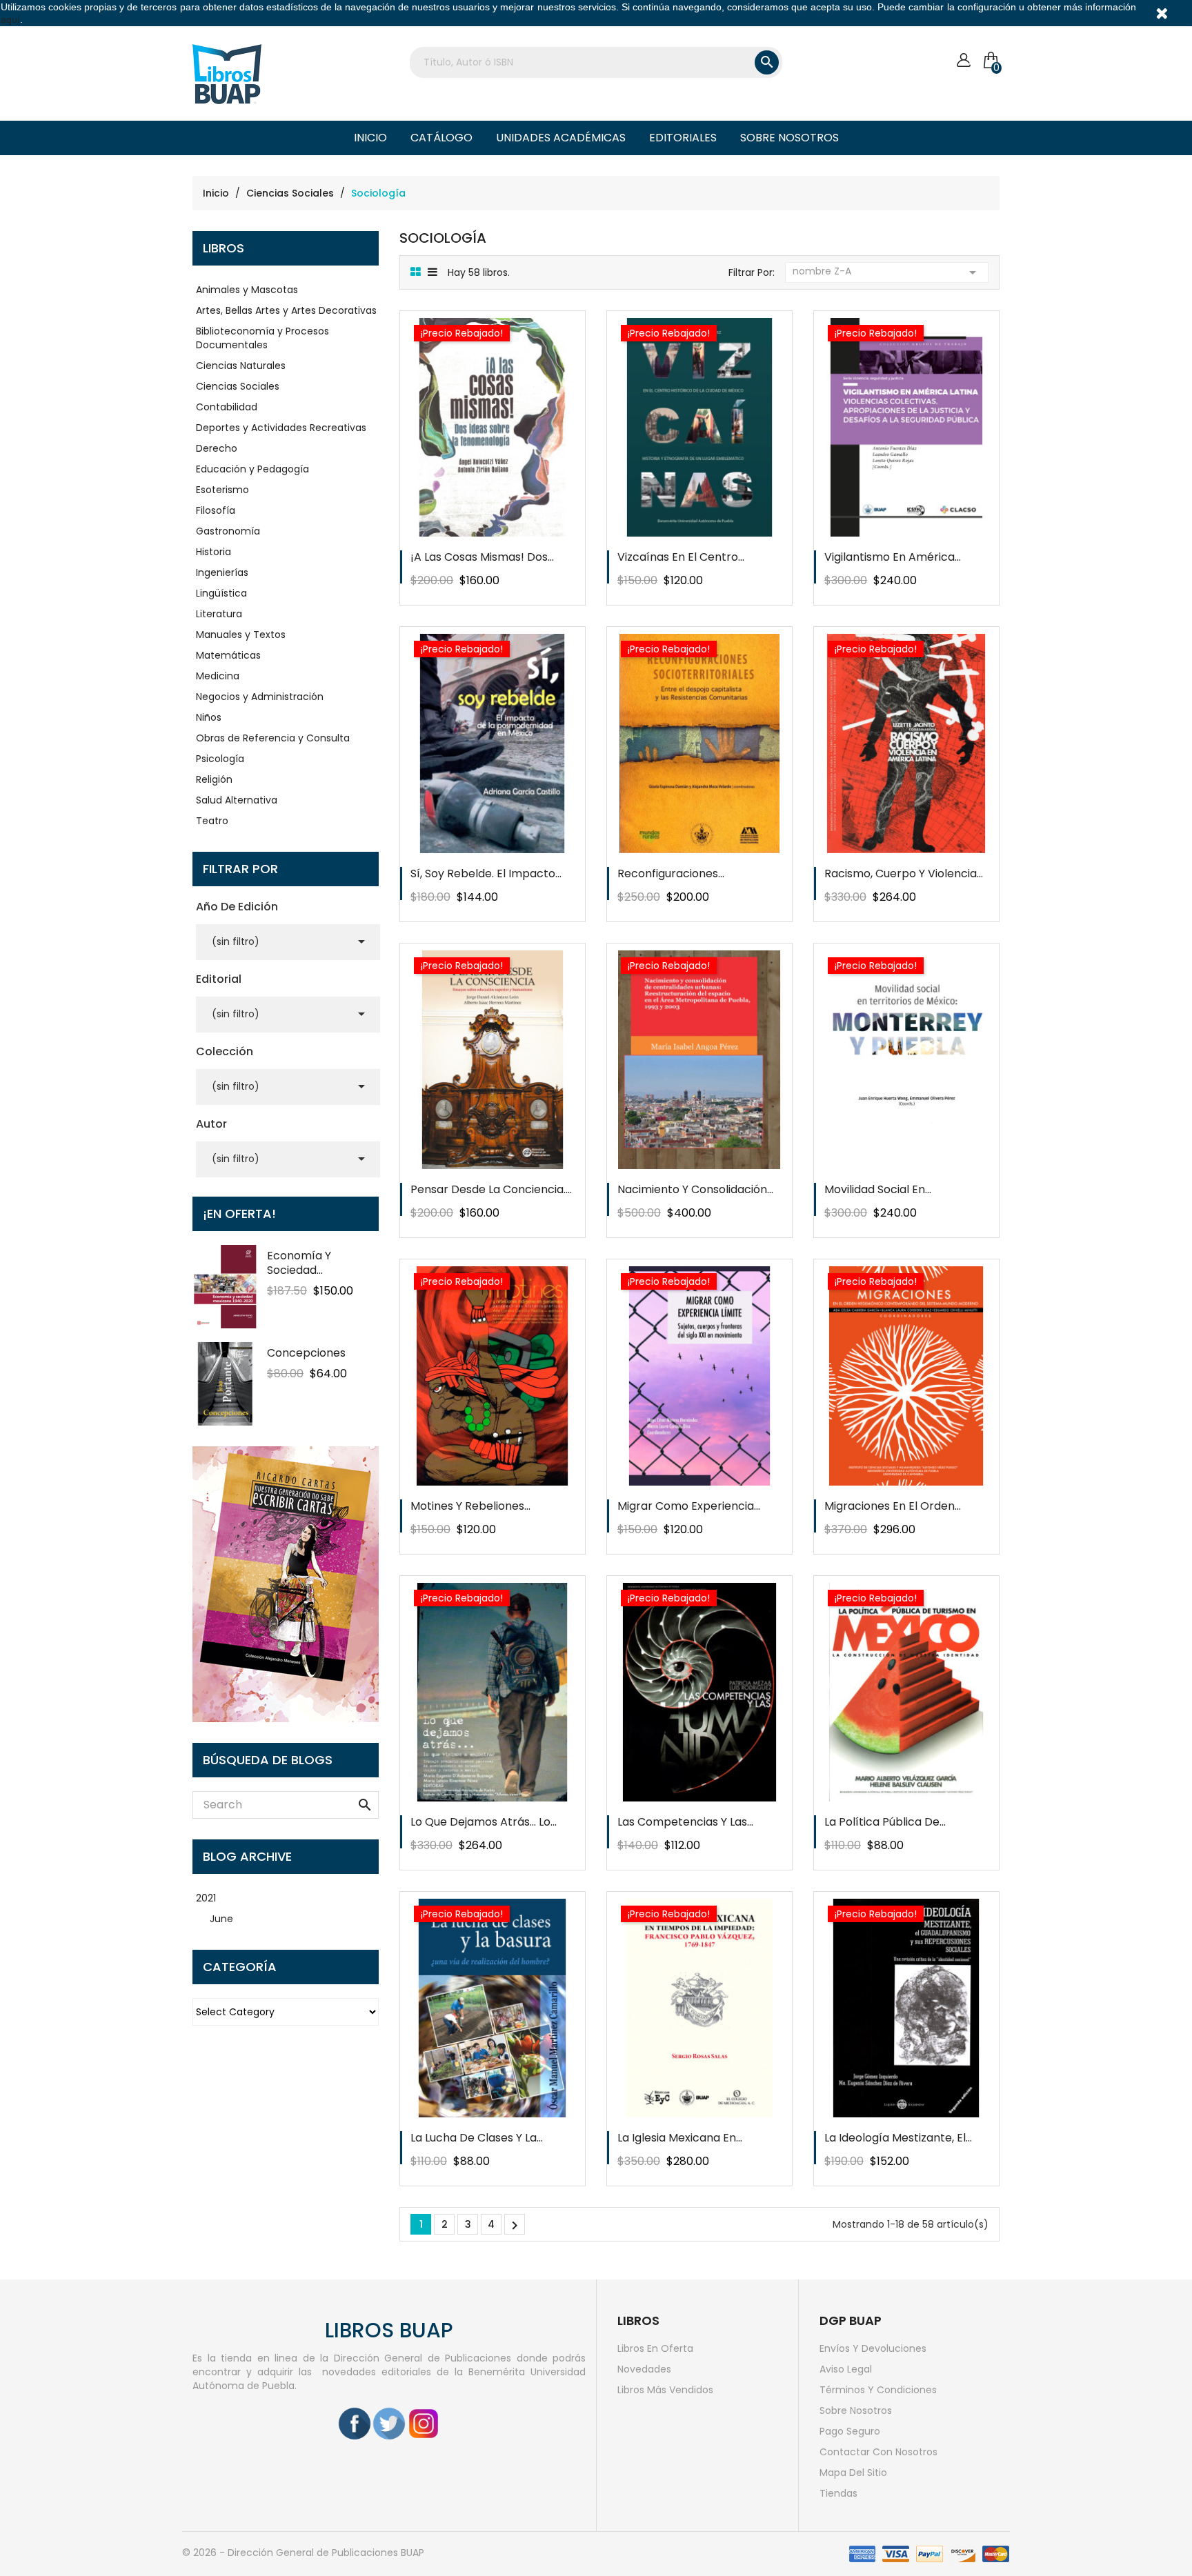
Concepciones (306, 1353)
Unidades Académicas (561, 138)
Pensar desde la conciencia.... (491, 1189)
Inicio (370, 138)
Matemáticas (228, 655)
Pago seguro (850, 2431)
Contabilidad (227, 407)
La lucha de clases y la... (477, 2138)
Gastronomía (228, 531)
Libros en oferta (655, 2348)
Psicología (220, 759)
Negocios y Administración (260, 697)
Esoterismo (222, 490)
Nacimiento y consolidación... (695, 1189)
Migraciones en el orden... (893, 1506)
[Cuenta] (963, 60)
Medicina (218, 676)
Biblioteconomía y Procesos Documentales (262, 338)
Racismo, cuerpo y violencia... (904, 873)
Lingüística (221, 593)
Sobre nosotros (789, 138)
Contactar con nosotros (878, 2452)
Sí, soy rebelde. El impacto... (486, 873)
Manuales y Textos (241, 635)
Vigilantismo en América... (893, 557)
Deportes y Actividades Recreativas (281, 428)
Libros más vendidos (665, 2390)
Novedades (644, 2369)
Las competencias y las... (685, 1822)
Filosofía (216, 510)
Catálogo (441, 138)
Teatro (212, 821)
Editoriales (683, 138)
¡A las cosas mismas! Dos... (482, 557)
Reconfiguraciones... (671, 873)
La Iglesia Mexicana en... (680, 2138)
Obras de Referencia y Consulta (273, 738)
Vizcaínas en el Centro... (681, 557)
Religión (214, 779)
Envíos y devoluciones (873, 2348)
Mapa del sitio (853, 2473)
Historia (213, 552)
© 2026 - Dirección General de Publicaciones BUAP (303, 2553)
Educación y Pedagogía (252, 469)
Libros (223, 248)
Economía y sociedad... (299, 1263)
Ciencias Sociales (238, 386)
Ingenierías (222, 572)
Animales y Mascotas (247, 290)
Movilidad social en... (878, 1189)
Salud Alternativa (237, 800)
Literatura (219, 614)
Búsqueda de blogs (268, 1760)
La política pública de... (885, 1822)
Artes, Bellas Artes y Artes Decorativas (286, 310)
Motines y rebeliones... (470, 1506)
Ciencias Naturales (241, 366)
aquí (10, 19)
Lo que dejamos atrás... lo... (484, 1822)
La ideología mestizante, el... (898, 2138)
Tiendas (838, 2493)
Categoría (240, 1967)
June (221, 1919)
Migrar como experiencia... (689, 1506)
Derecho (217, 448)
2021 (206, 1898)
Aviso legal (846, 2369)
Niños (209, 717)
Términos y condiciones (878, 2390)
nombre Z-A (887, 272)
